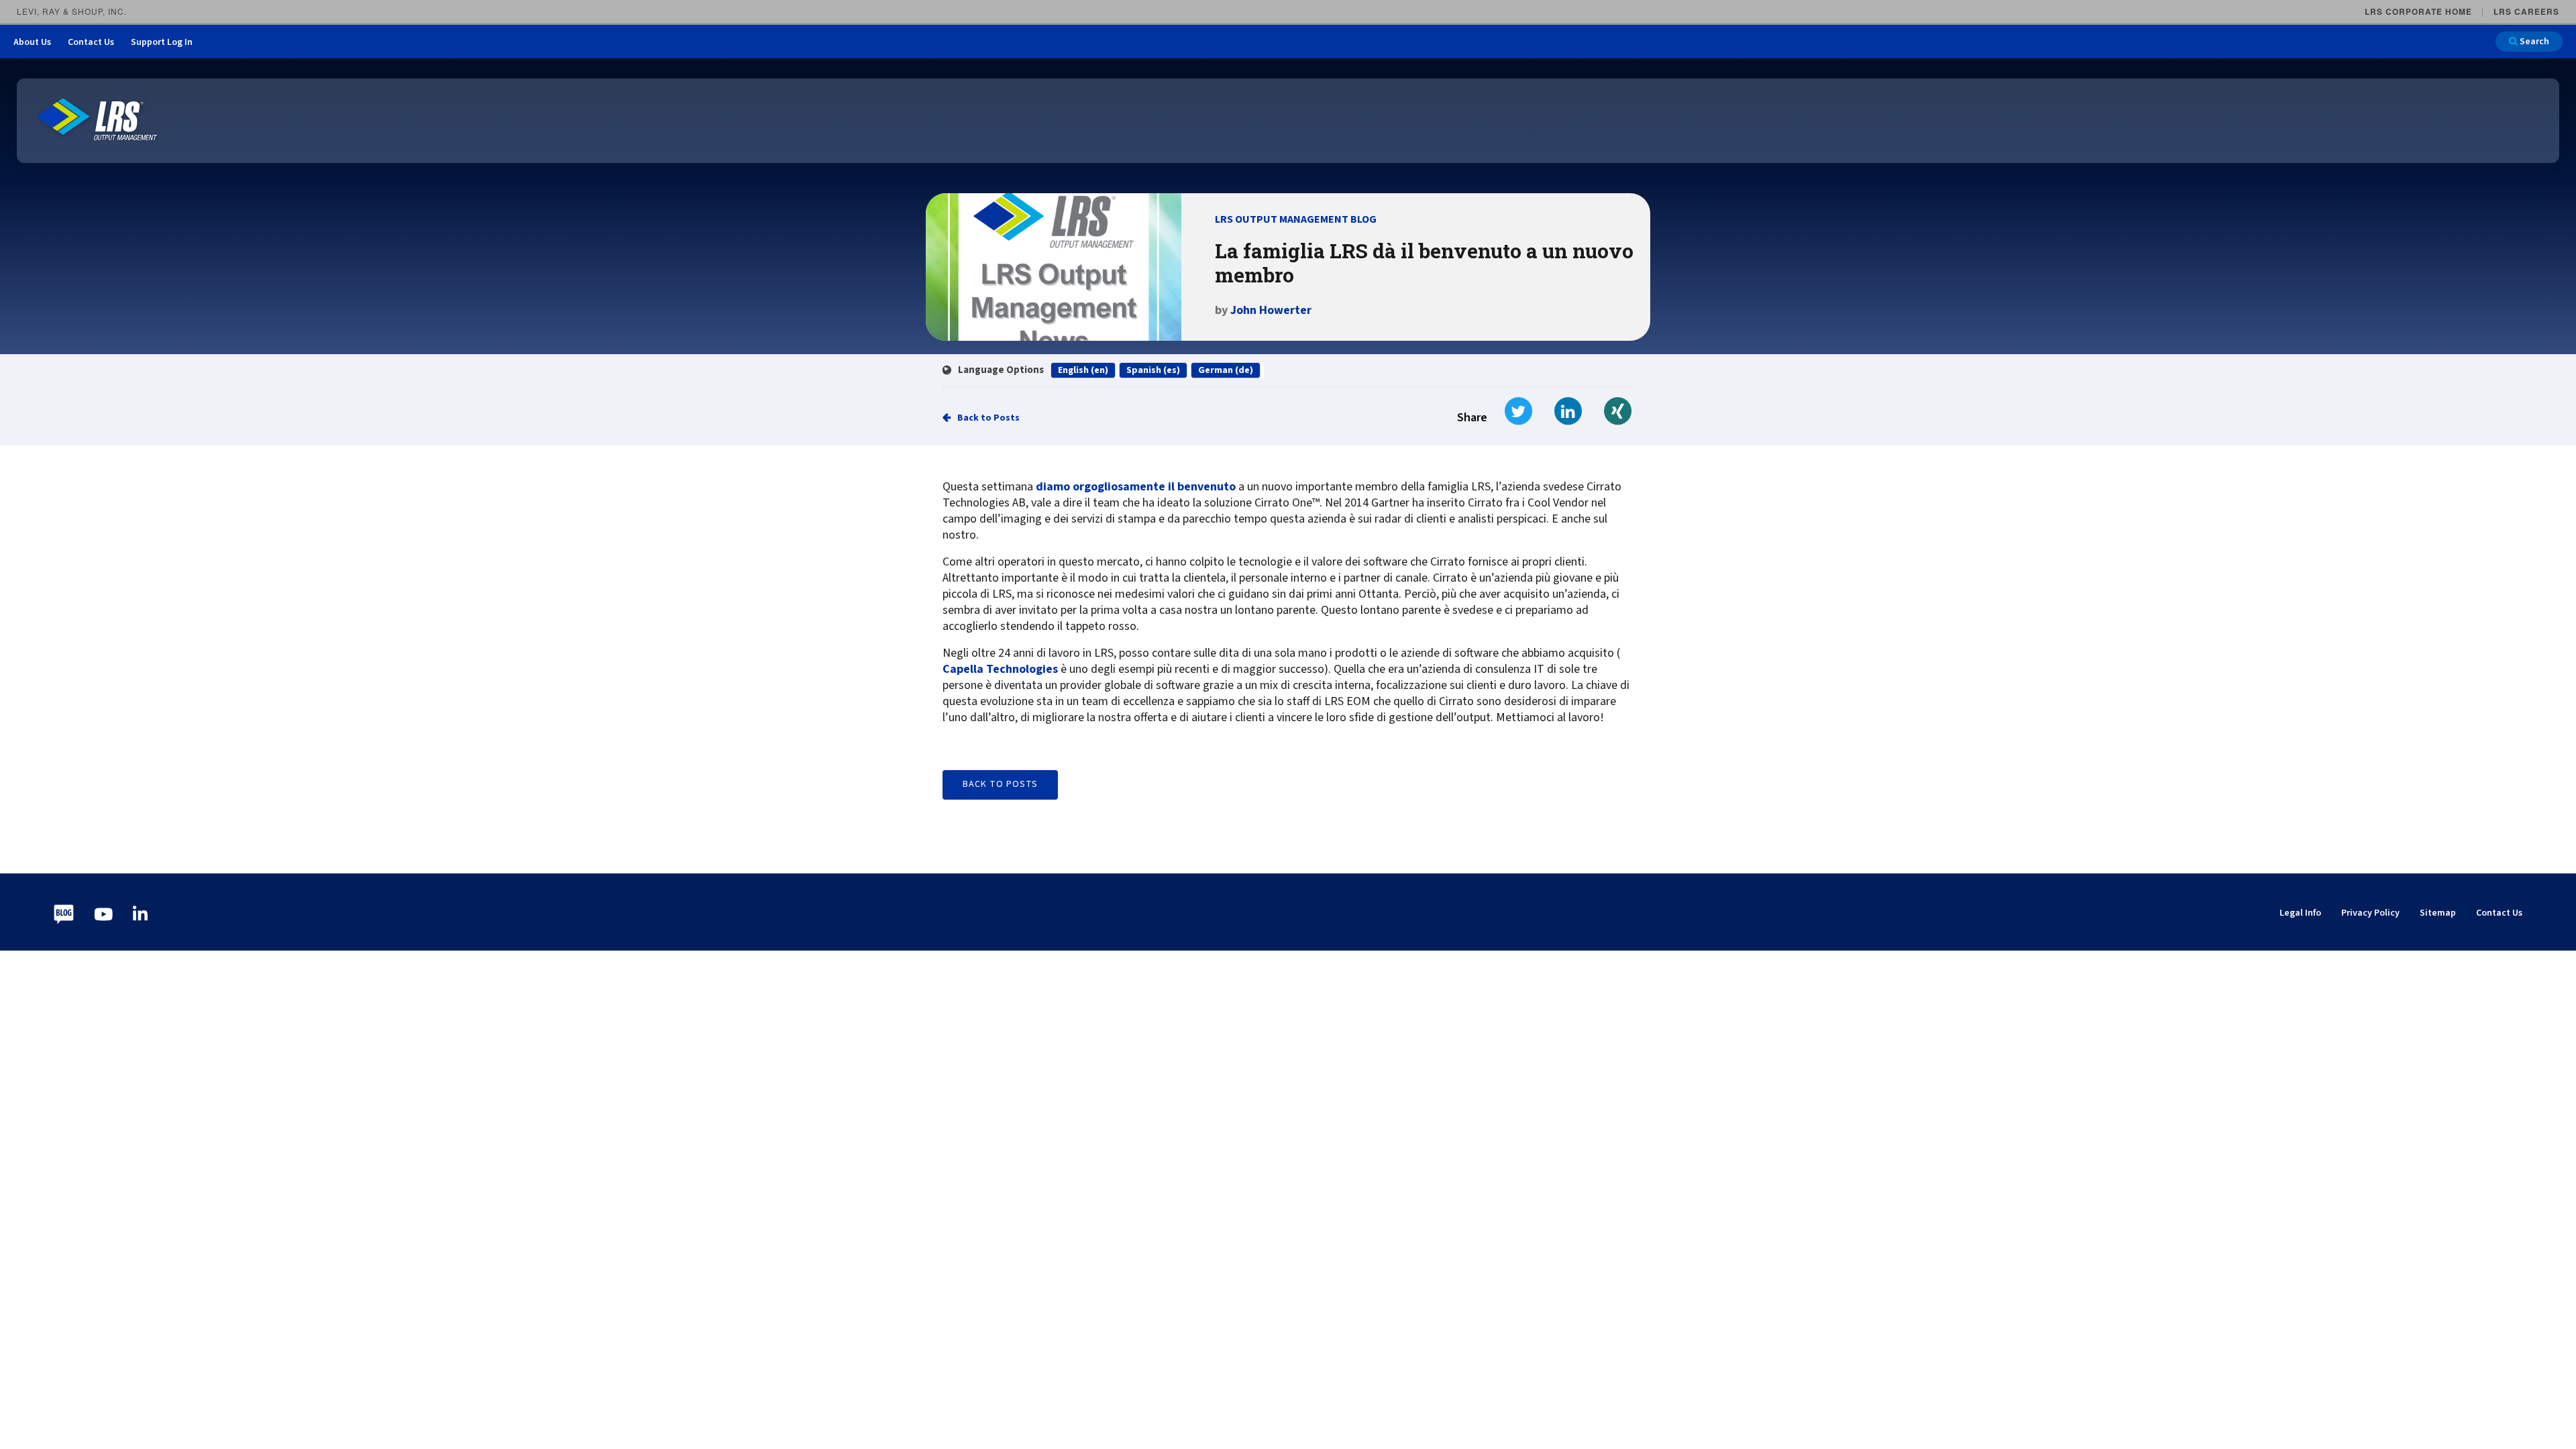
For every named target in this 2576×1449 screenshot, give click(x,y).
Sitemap (2438, 913)
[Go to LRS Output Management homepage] (97, 120)
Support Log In (162, 42)
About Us (32, 42)
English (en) (1083, 370)
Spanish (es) (1153, 370)
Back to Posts (988, 418)
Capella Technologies (1000, 669)
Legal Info (2300, 913)
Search (2533, 42)
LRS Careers (2526, 11)
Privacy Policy (2370, 913)
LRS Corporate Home (2418, 11)
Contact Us (91, 42)
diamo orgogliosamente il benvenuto (1136, 487)
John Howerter (1271, 310)
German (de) (1226, 370)
